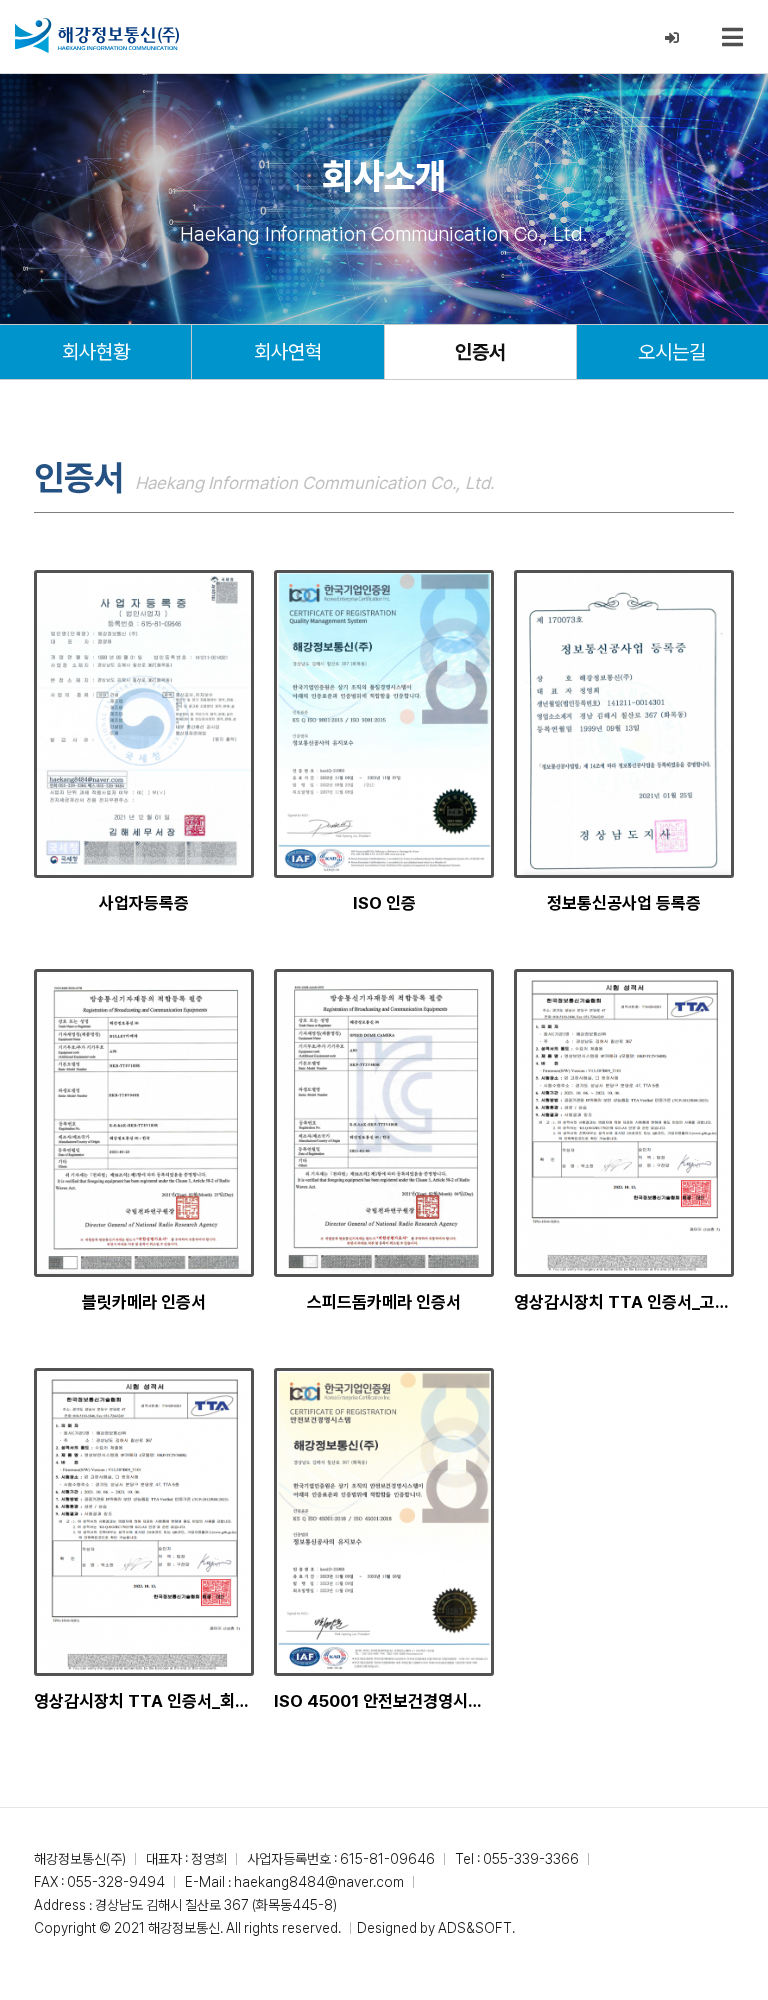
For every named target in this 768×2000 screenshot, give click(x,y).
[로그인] (672, 38)
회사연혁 (288, 352)
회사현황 (96, 352)
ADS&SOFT (475, 1928)
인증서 (480, 352)
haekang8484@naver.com (319, 1882)
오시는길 (672, 352)
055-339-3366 (531, 1859)
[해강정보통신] (97, 35)
